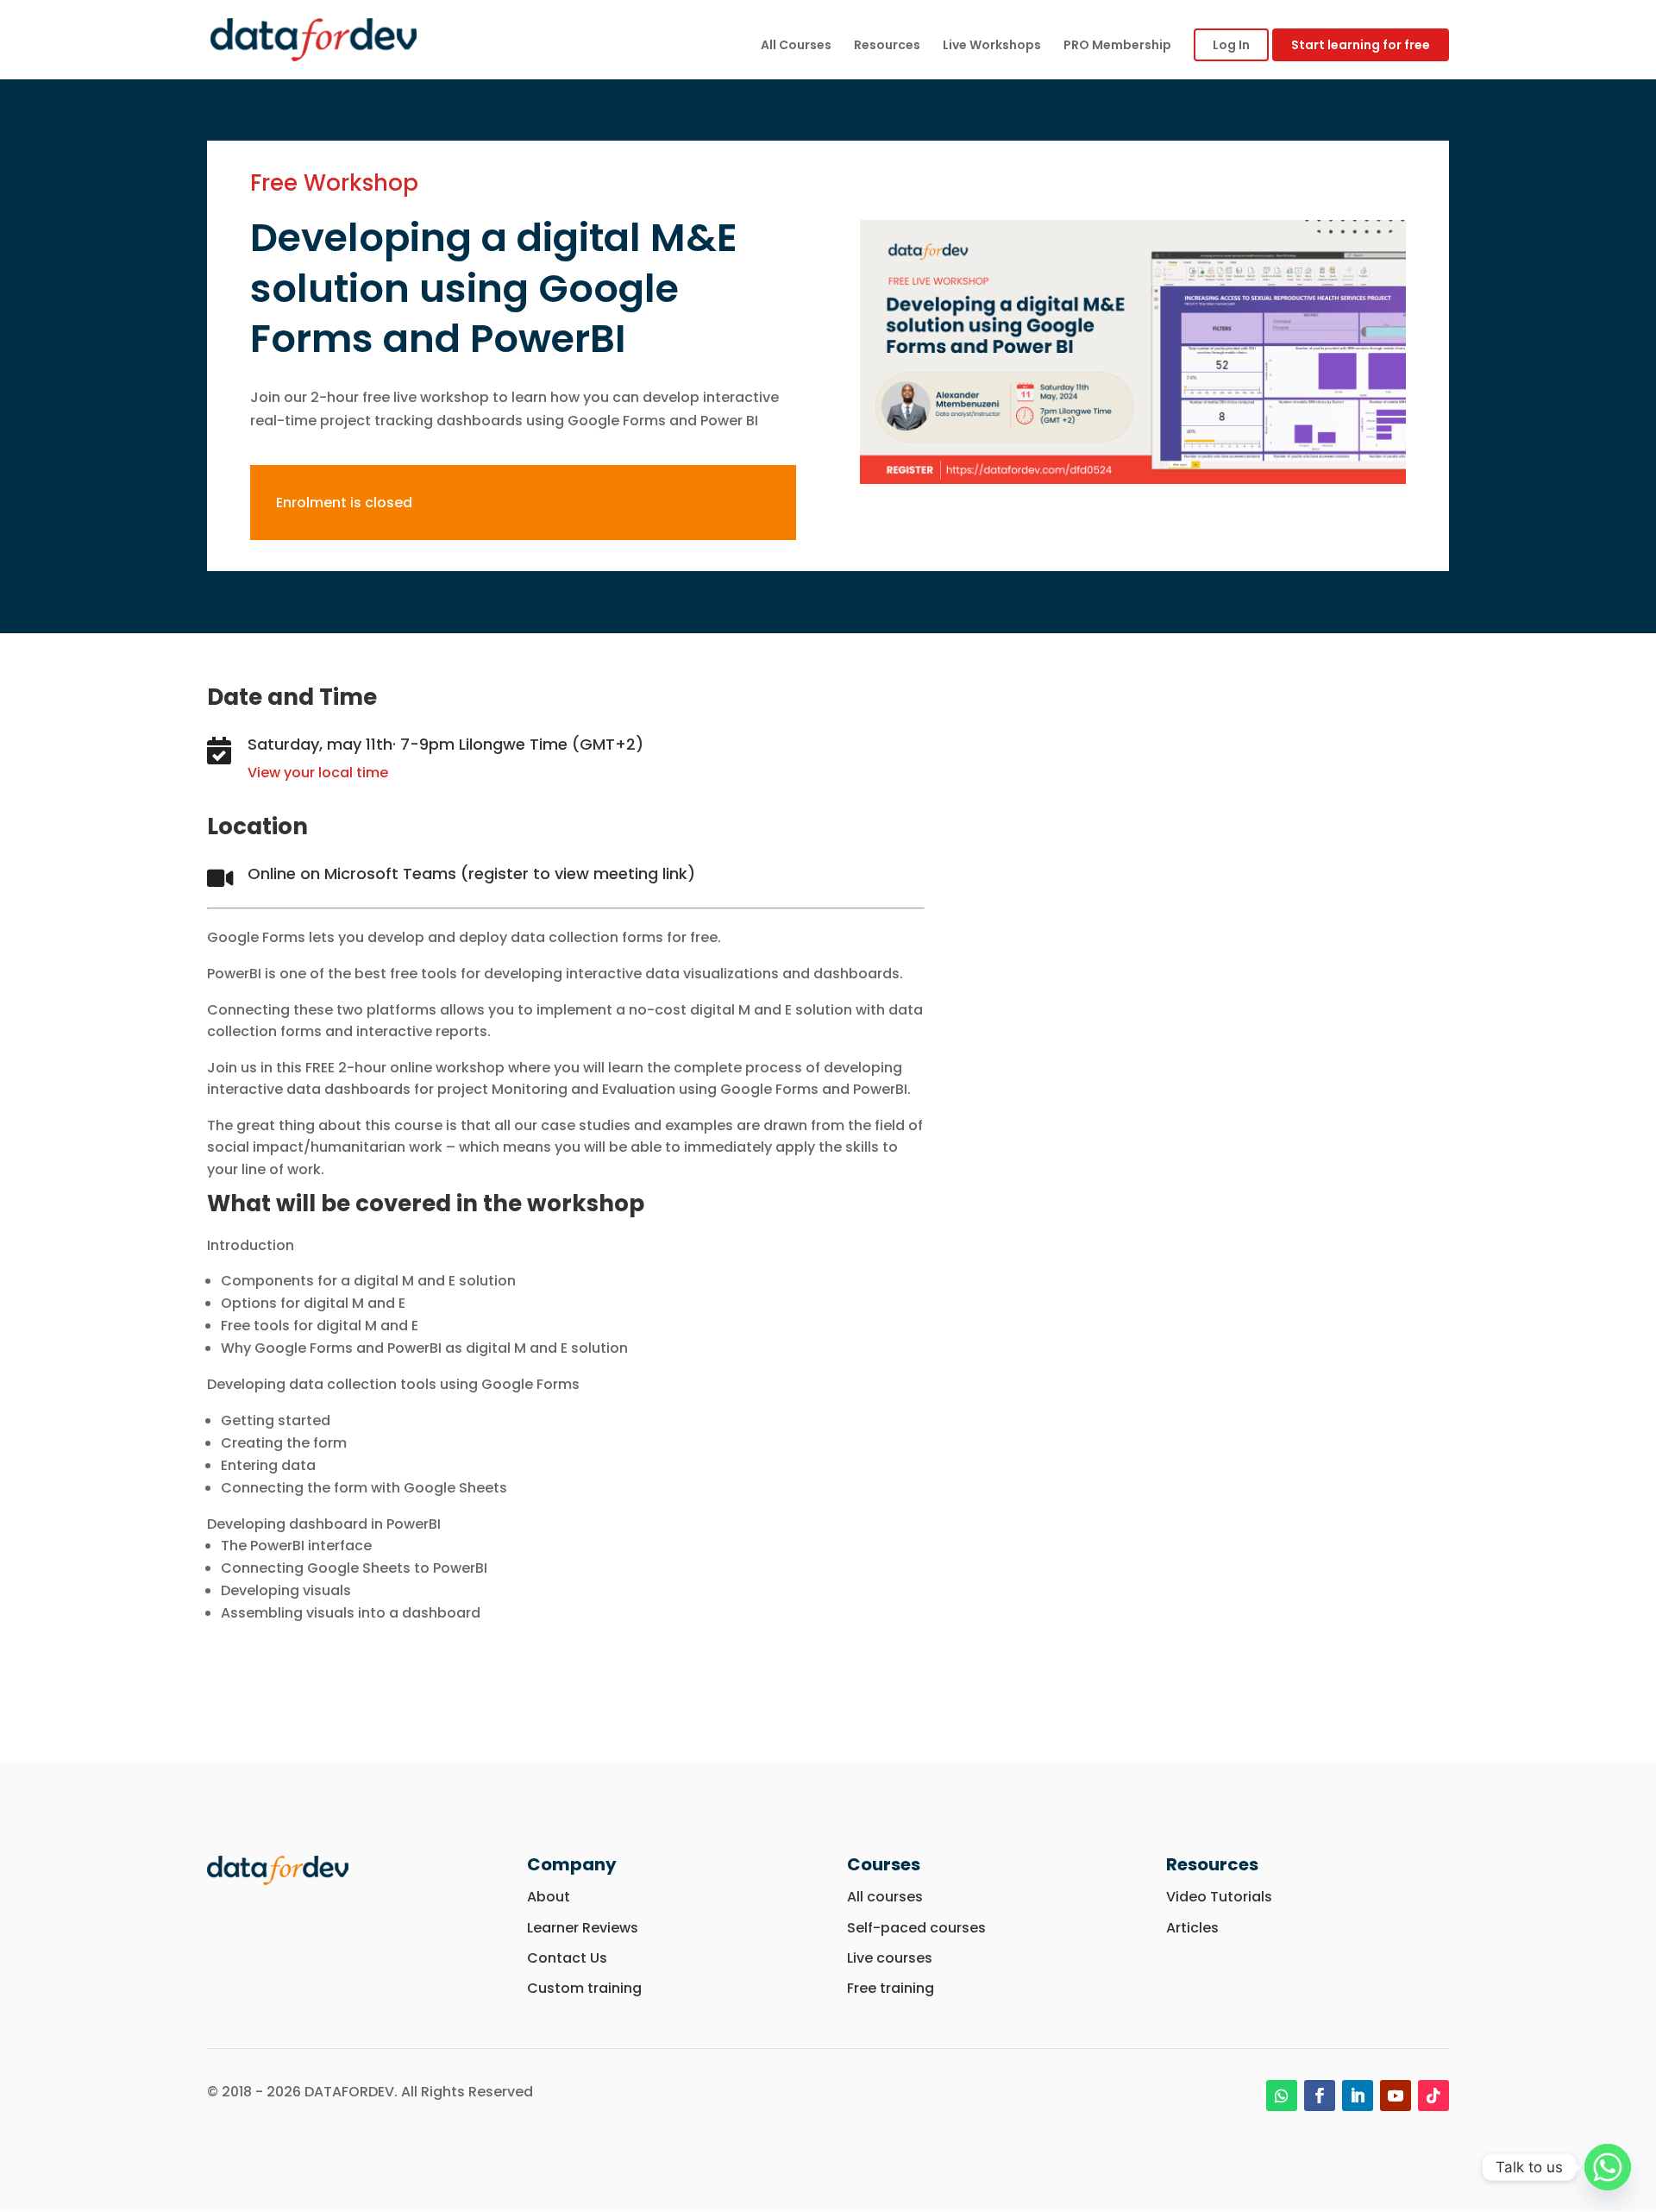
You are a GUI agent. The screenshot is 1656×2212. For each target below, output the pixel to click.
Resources (887, 46)
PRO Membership (1117, 46)
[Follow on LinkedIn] (1358, 2096)
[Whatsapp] (1608, 2167)
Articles (1192, 1928)
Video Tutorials (1219, 1897)
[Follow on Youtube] (1396, 2096)
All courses (885, 1897)
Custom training (584, 1988)
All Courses (796, 46)
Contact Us (567, 1958)
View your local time (318, 773)
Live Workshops (992, 46)
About (549, 1897)
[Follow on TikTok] (1433, 2096)
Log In (1231, 45)
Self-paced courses (916, 1928)
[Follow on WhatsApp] (1282, 2096)
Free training (891, 1988)
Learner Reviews (584, 1928)
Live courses (890, 1958)
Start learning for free (1361, 45)
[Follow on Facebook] (1320, 2096)
